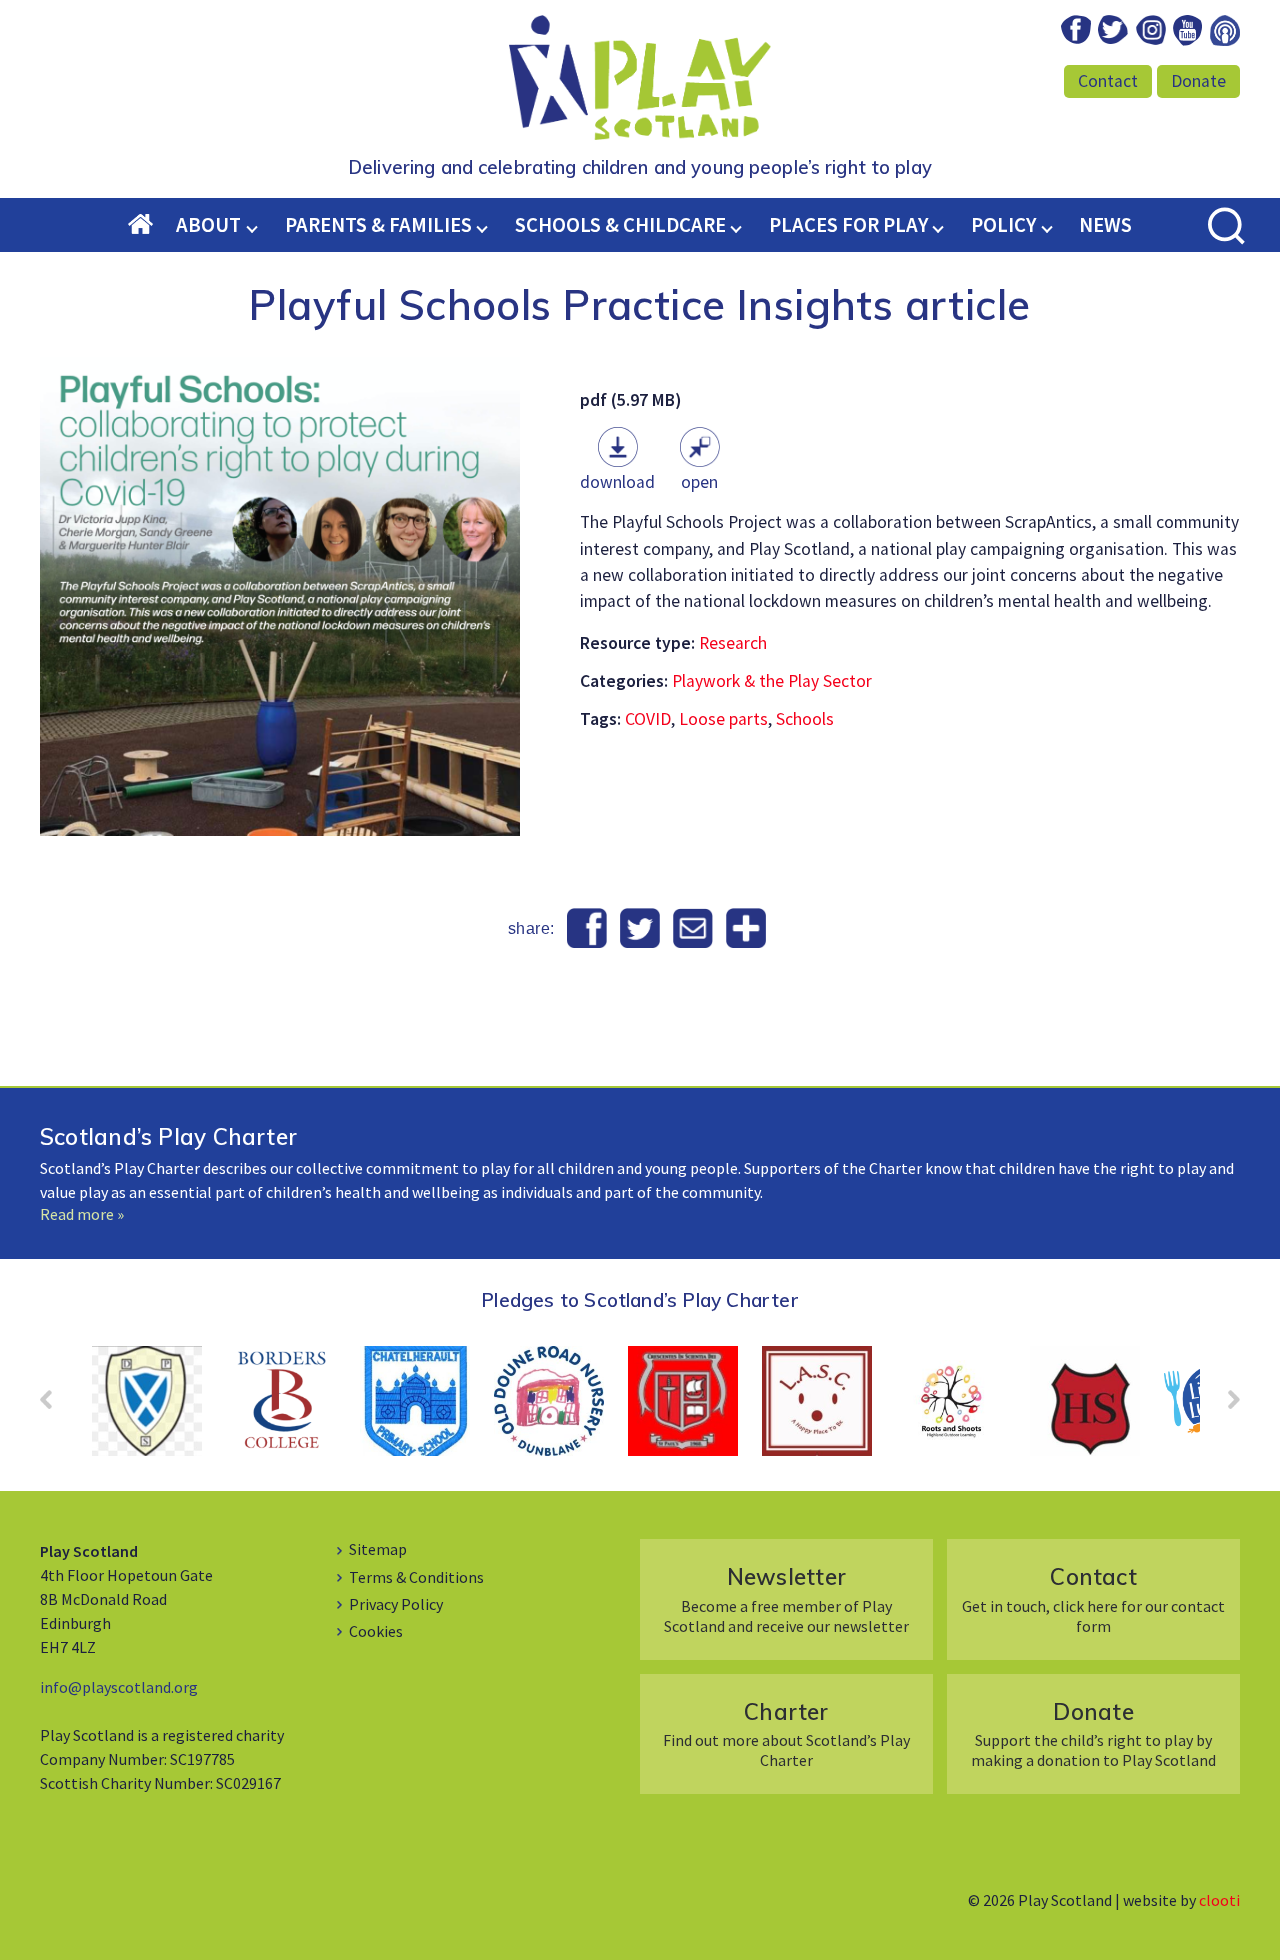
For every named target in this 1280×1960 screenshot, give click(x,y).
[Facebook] (587, 929)
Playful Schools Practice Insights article (639, 304)
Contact (1108, 81)
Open (699, 482)
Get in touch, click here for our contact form (1093, 1598)
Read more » (82, 1214)
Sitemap (378, 1549)
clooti (1219, 1900)
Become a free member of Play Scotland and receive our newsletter (786, 1598)
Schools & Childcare (620, 225)
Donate (1198, 81)
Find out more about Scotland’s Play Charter (786, 1733)
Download (617, 482)
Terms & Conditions (416, 1577)
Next (1224, 1406)
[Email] (692, 929)
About (208, 225)
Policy (1003, 225)
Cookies (376, 1631)
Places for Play (848, 225)
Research (733, 643)
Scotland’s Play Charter (168, 1136)
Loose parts (723, 719)
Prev (56, 1406)
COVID (648, 719)
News (1105, 225)
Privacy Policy (396, 1604)
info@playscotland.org (119, 1687)
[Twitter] (640, 929)
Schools (805, 719)
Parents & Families (378, 225)
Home (152, 226)
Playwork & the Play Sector (772, 681)
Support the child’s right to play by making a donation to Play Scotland (1093, 1733)
